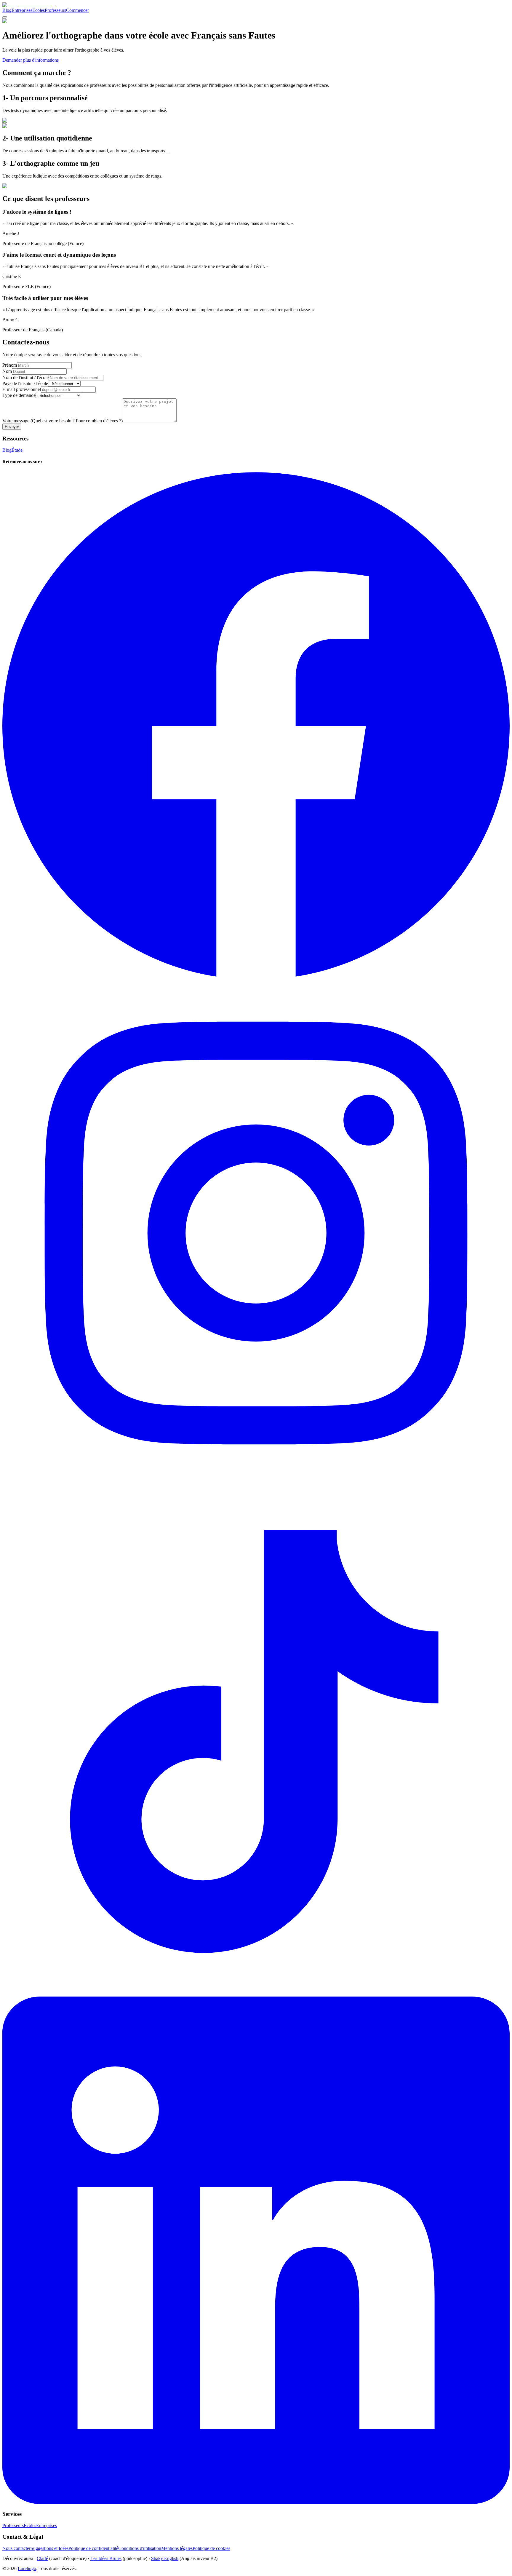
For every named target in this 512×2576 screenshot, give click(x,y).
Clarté (42, 2558)
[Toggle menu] (5, 17)
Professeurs (55, 10)
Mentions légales (177, 2548)
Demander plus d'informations (31, 60)
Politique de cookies (211, 2548)
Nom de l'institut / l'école (25, 377)
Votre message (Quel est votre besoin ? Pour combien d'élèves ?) (63, 421)
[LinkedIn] (256, 2502)
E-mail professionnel (22, 389)
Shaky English (165, 2558)
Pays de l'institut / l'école (25, 383)
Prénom (10, 365)
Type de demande (19, 395)
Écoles (39, 10)
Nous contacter (16, 2548)
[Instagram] (256, 1485)
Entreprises (22, 10)
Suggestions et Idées (49, 2548)
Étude (17, 450)
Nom (7, 371)
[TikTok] (256, 1994)
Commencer (77, 10)
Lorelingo (27, 2568)
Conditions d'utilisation (140, 2548)
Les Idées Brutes (106, 2558)
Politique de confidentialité (93, 2548)
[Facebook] (256, 976)
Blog (7, 10)
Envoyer (12, 427)
